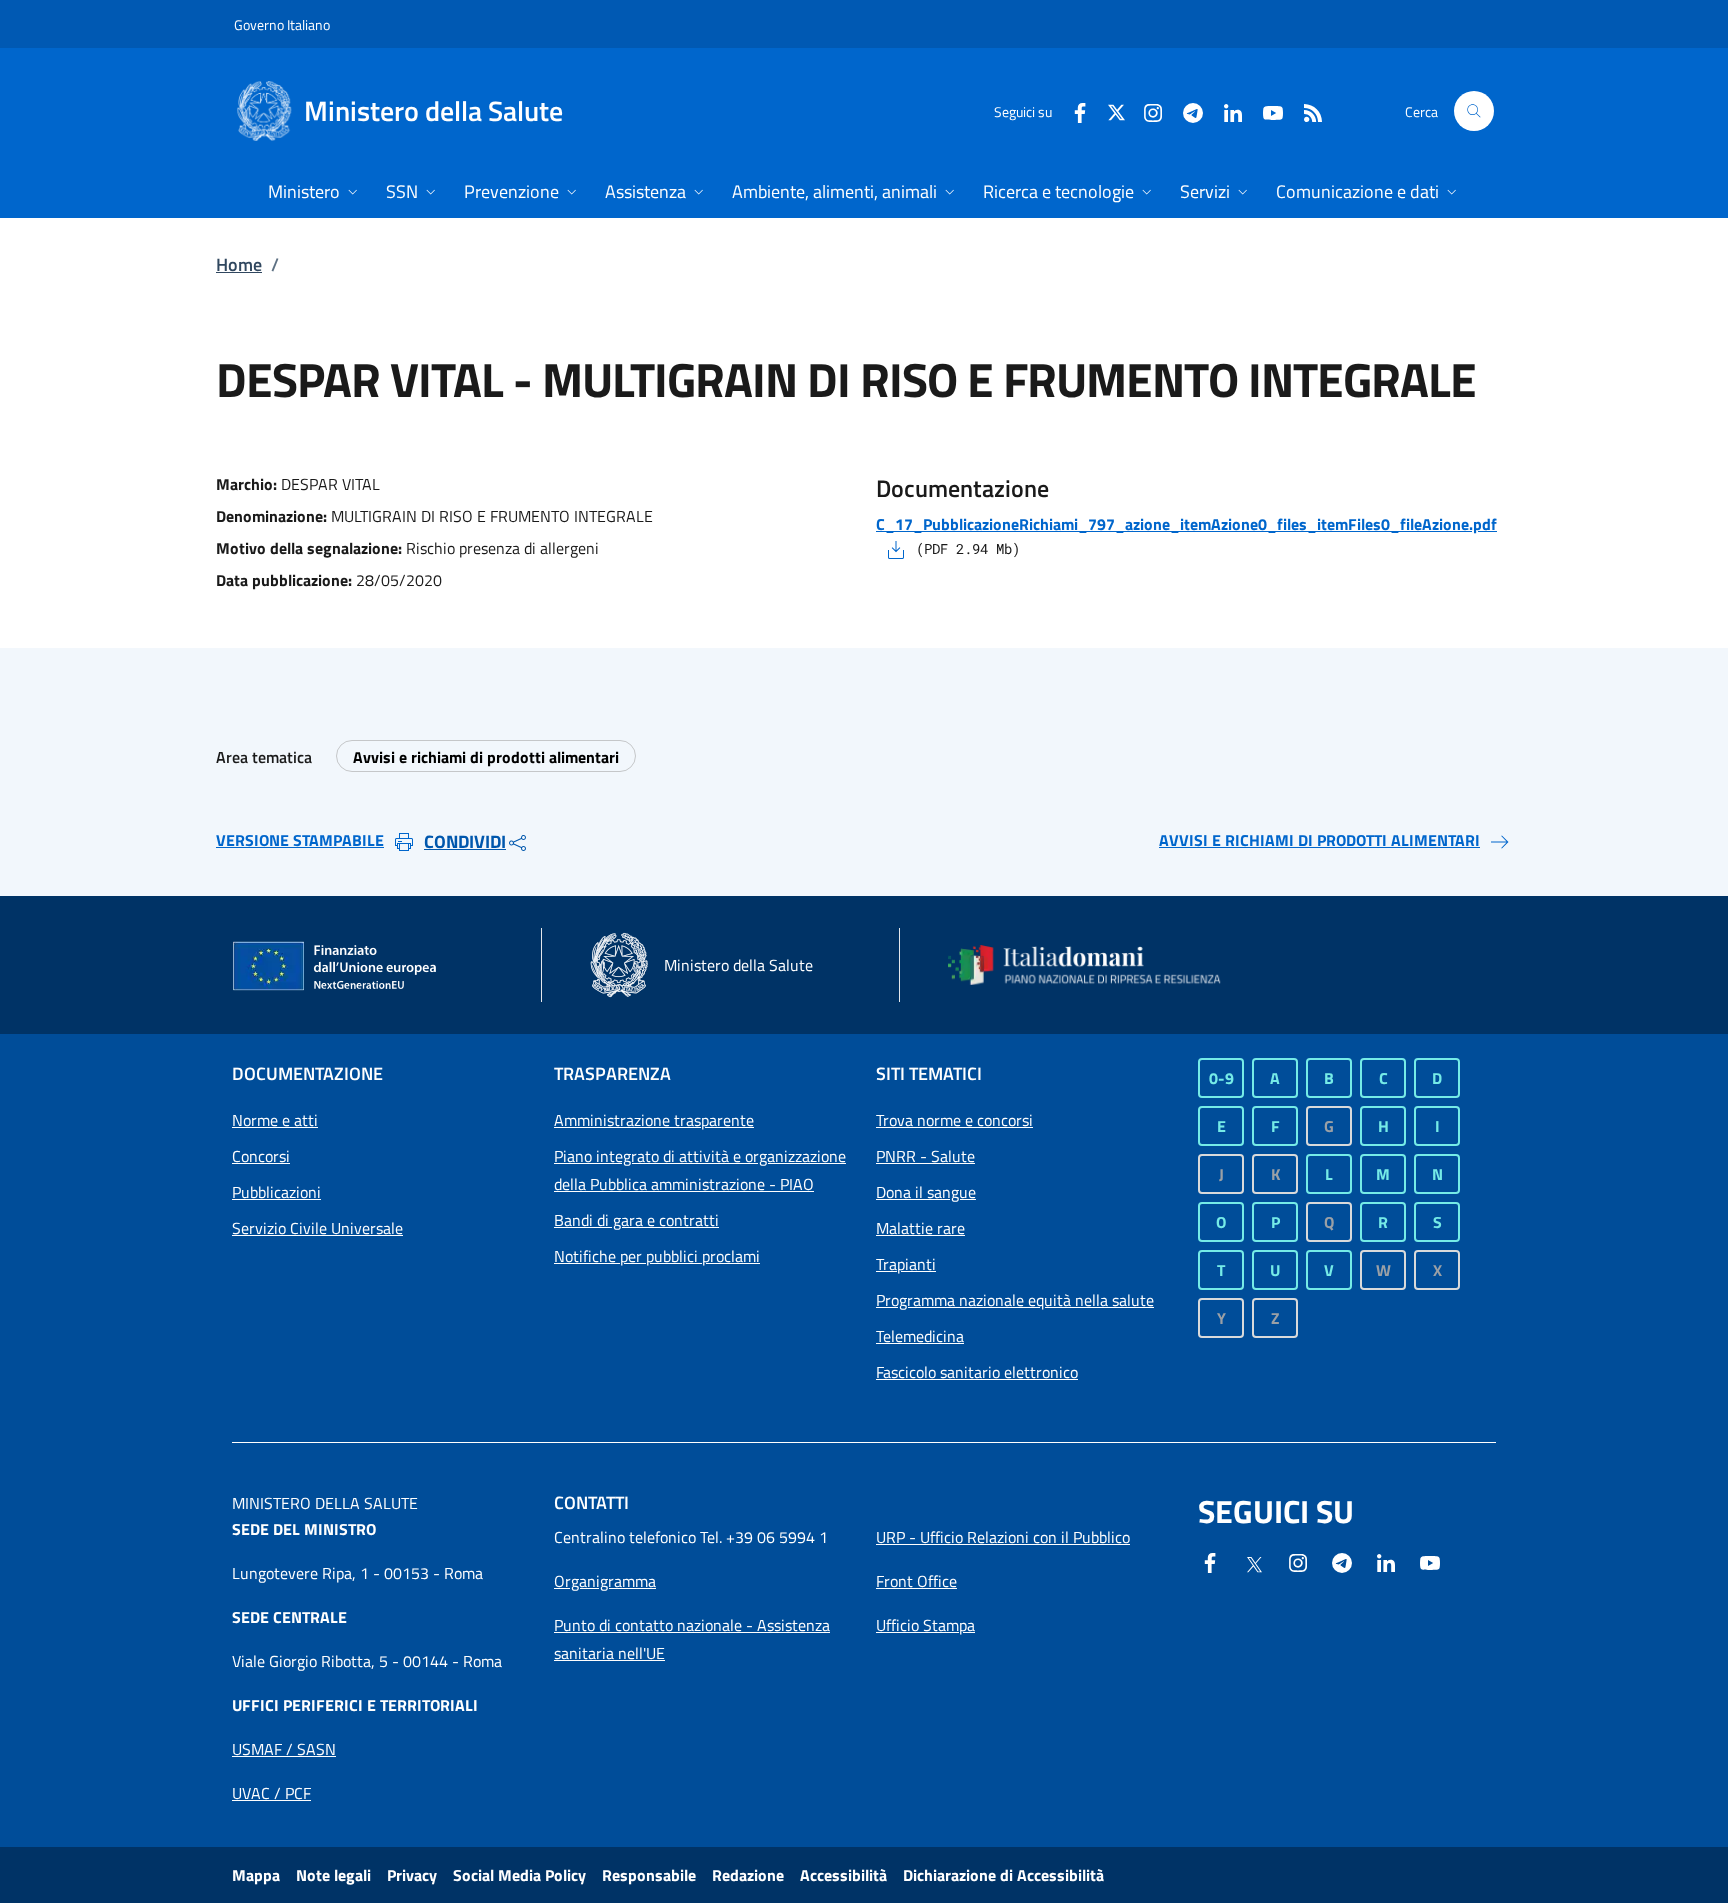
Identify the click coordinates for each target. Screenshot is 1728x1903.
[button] (1474, 111)
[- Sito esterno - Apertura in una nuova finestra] (1430, 1561)
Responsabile (649, 1875)
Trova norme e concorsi (954, 1120)
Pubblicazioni (276, 1192)
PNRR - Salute (925, 1156)
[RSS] (1305, 110)
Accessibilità (843, 1875)
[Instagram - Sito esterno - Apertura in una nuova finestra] (1145, 110)
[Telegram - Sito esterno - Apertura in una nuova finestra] (1342, 1561)
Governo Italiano (282, 24)
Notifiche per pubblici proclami (657, 1256)
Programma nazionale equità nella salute (1015, 1300)
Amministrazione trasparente (654, 1120)
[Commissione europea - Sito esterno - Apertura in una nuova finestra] (336, 967)
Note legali (333, 1875)
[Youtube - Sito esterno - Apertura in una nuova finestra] (1265, 110)
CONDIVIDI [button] (465, 841)
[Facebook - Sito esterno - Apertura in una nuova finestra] (1072, 110)
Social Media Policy (519, 1875)
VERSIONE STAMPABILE (300, 840)
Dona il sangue (926, 1192)
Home (239, 264)
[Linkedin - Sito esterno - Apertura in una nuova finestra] (1225, 110)
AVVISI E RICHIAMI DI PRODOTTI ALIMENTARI (1319, 840)
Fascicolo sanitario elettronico (977, 1372)
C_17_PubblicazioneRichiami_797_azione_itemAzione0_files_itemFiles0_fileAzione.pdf (1186, 524)
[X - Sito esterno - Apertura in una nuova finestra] (1116, 110)
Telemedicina (920, 1336)
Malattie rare (920, 1228)
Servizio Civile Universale (317, 1228)
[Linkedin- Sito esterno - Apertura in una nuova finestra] (1386, 1561)
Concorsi (261, 1156)
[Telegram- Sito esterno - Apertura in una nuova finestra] (1185, 110)
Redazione (748, 1875)
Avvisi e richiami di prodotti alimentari (486, 757)
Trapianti (906, 1264)
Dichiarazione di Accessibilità (1003, 1875)
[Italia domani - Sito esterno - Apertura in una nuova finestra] (1097, 965)
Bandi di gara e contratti (636, 1220)
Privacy (412, 1875)
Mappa (256, 1875)
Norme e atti (275, 1120)
